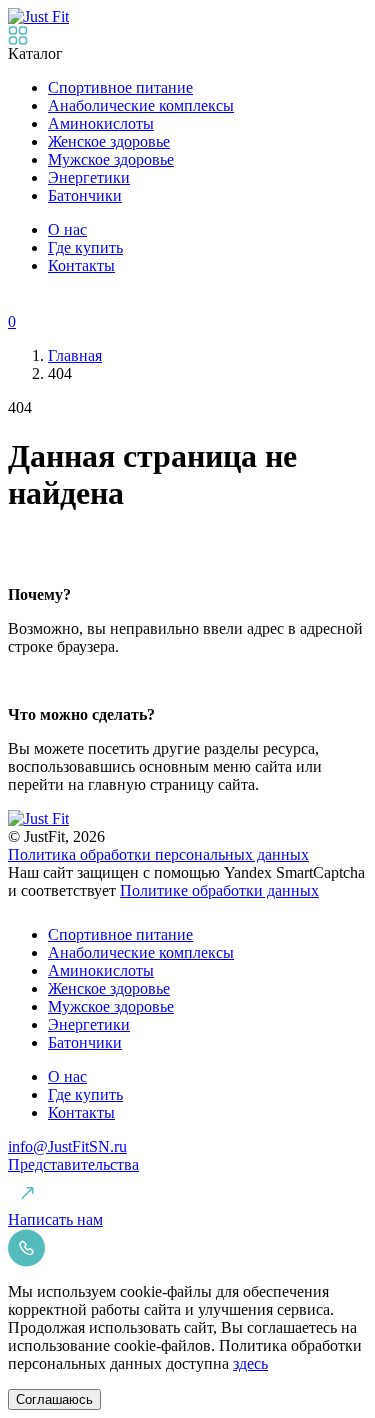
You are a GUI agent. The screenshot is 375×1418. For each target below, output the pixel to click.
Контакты (81, 265)
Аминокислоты (101, 123)
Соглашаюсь (54, 1399)
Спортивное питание (120, 87)
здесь (250, 1363)
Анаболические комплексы (141, 105)
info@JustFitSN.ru (67, 1146)
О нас (67, 229)
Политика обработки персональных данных (158, 854)
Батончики (85, 195)
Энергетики (89, 177)
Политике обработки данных (219, 890)
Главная (75, 355)
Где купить (85, 247)
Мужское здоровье (111, 159)
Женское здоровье (109, 141)
